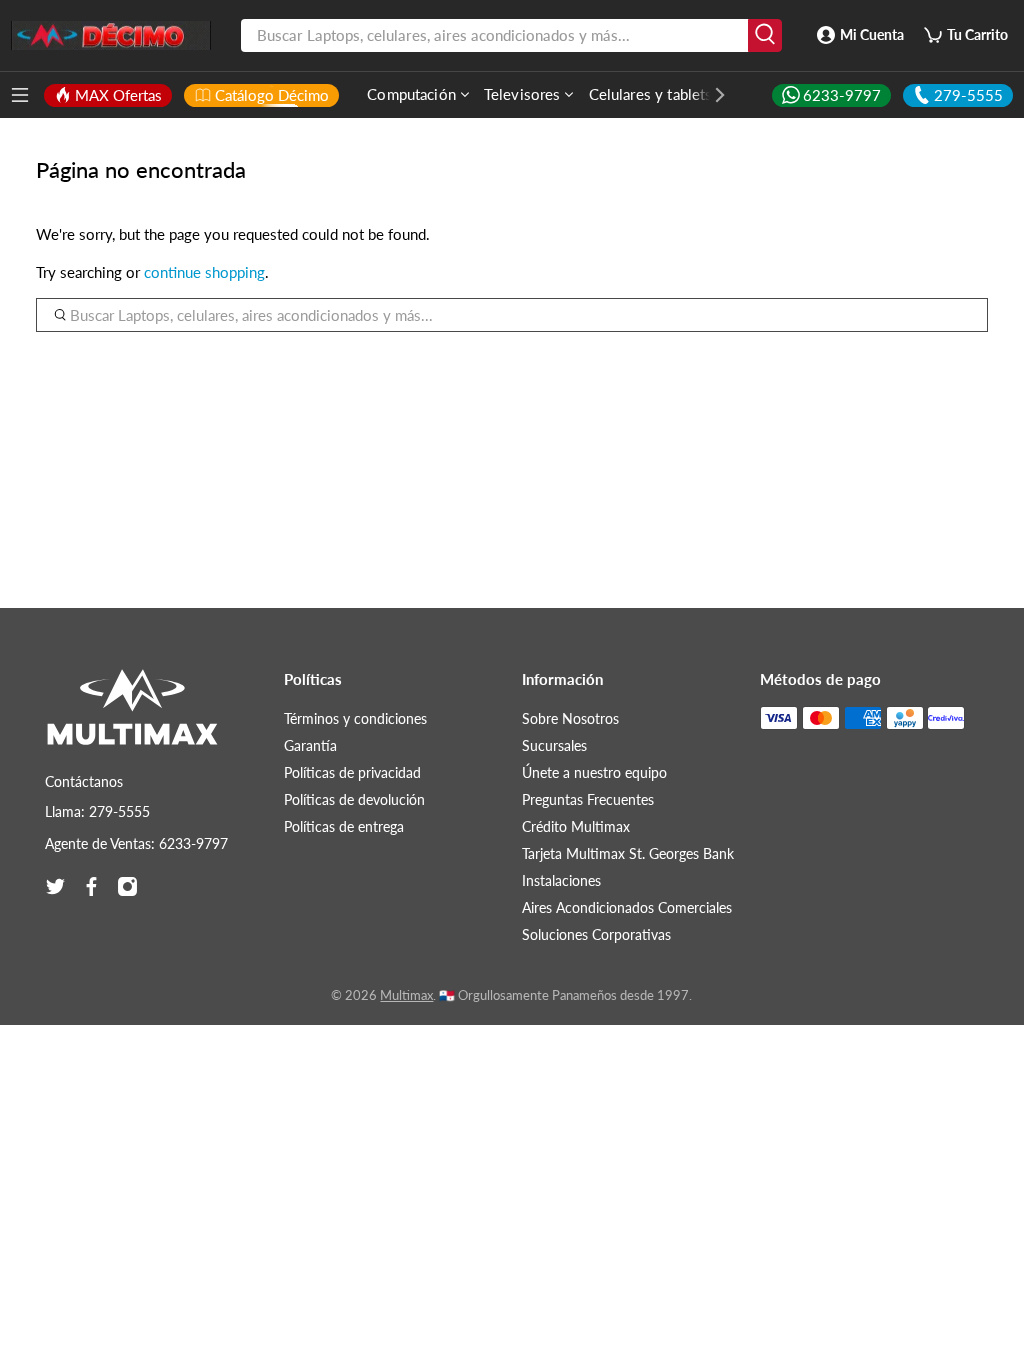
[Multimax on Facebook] (91, 886)
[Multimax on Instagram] (127, 886)
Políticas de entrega (344, 826)
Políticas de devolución (354, 799)
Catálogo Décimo (272, 95)
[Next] (710, 95)
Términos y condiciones (355, 718)
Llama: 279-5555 (97, 811)
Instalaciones (561, 880)
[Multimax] (132, 717)
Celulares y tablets (651, 94)
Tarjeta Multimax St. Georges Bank (628, 853)
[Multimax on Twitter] (55, 886)
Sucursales (554, 745)
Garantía (310, 745)
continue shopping (204, 272)
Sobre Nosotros (570, 718)
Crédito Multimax (576, 826)
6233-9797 (842, 95)
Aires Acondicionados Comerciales (627, 907)
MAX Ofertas (118, 95)
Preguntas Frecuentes (588, 799)
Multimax (406, 995)
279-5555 (968, 95)
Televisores (522, 94)
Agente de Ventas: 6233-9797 (136, 843)
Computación (411, 94)
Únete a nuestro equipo (594, 772)
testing (111, 36)
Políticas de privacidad (352, 772)
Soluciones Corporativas (596, 934)
